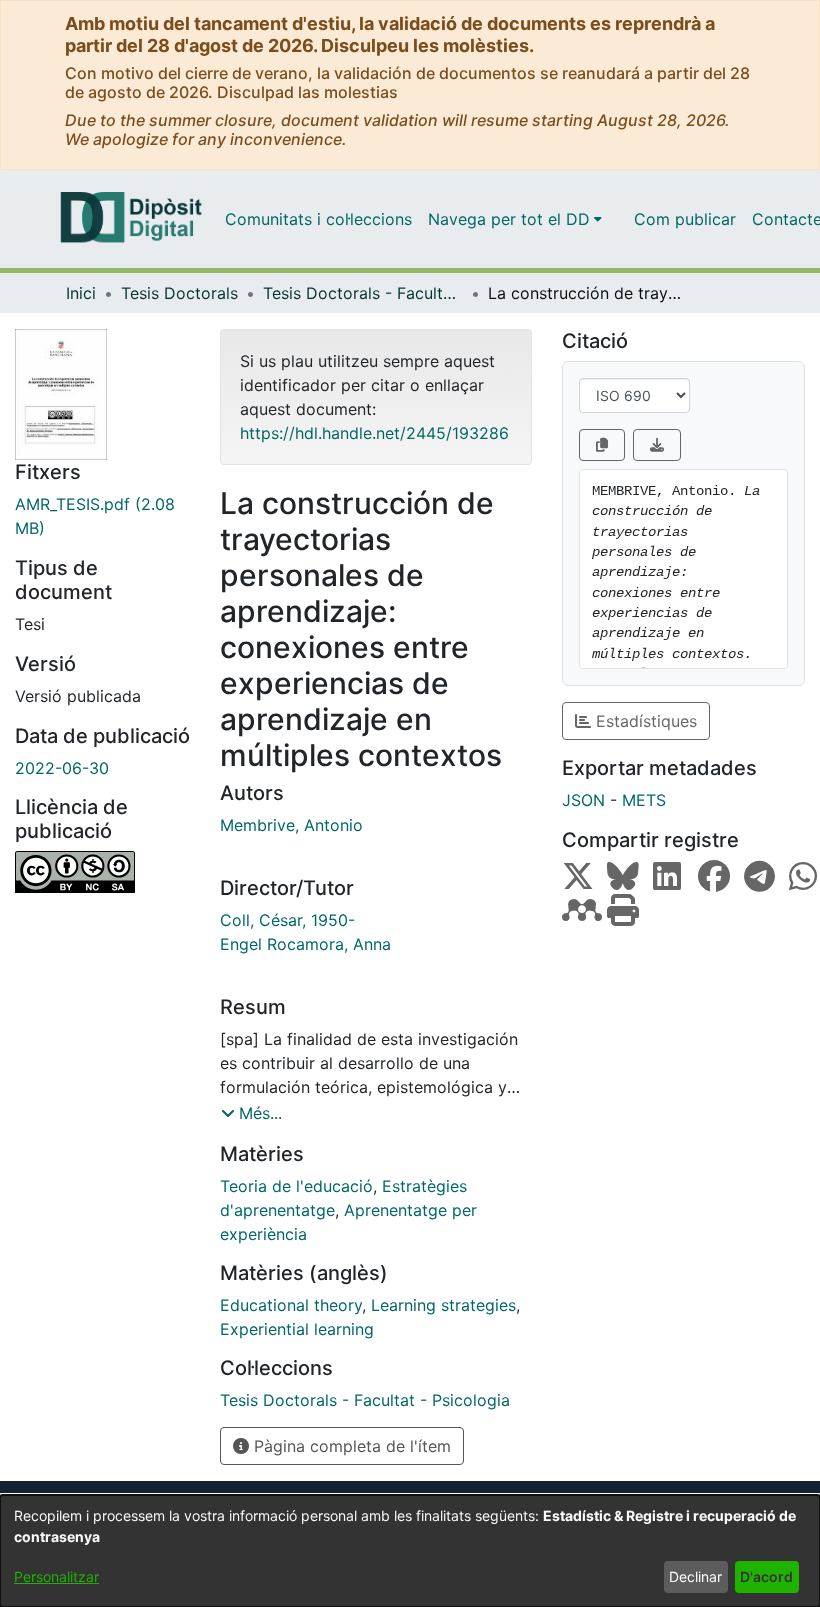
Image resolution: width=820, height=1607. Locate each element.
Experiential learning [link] (297, 1329)
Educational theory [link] (291, 1305)
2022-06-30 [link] (62, 768)
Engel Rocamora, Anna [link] (305, 944)
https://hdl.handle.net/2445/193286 (374, 433)
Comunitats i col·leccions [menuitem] (318, 219)
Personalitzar (56, 1576)
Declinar (695, 1576)
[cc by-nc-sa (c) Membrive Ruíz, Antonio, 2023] (102, 872)
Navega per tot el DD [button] (509, 219)
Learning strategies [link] (443, 1305)
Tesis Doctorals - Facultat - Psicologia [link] (363, 293)
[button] (251, 1113)
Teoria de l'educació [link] (296, 1186)
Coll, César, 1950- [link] (287, 920)
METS (644, 800)
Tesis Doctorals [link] (179, 293)
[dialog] (410, 1551)
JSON (583, 800)
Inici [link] (81, 293)
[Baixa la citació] (657, 445)
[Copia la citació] (602, 445)
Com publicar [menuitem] (685, 219)
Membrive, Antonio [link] (291, 825)
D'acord (766, 1576)
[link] (102, 516)
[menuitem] (515, 219)
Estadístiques (644, 721)
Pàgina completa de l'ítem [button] (350, 1446)
